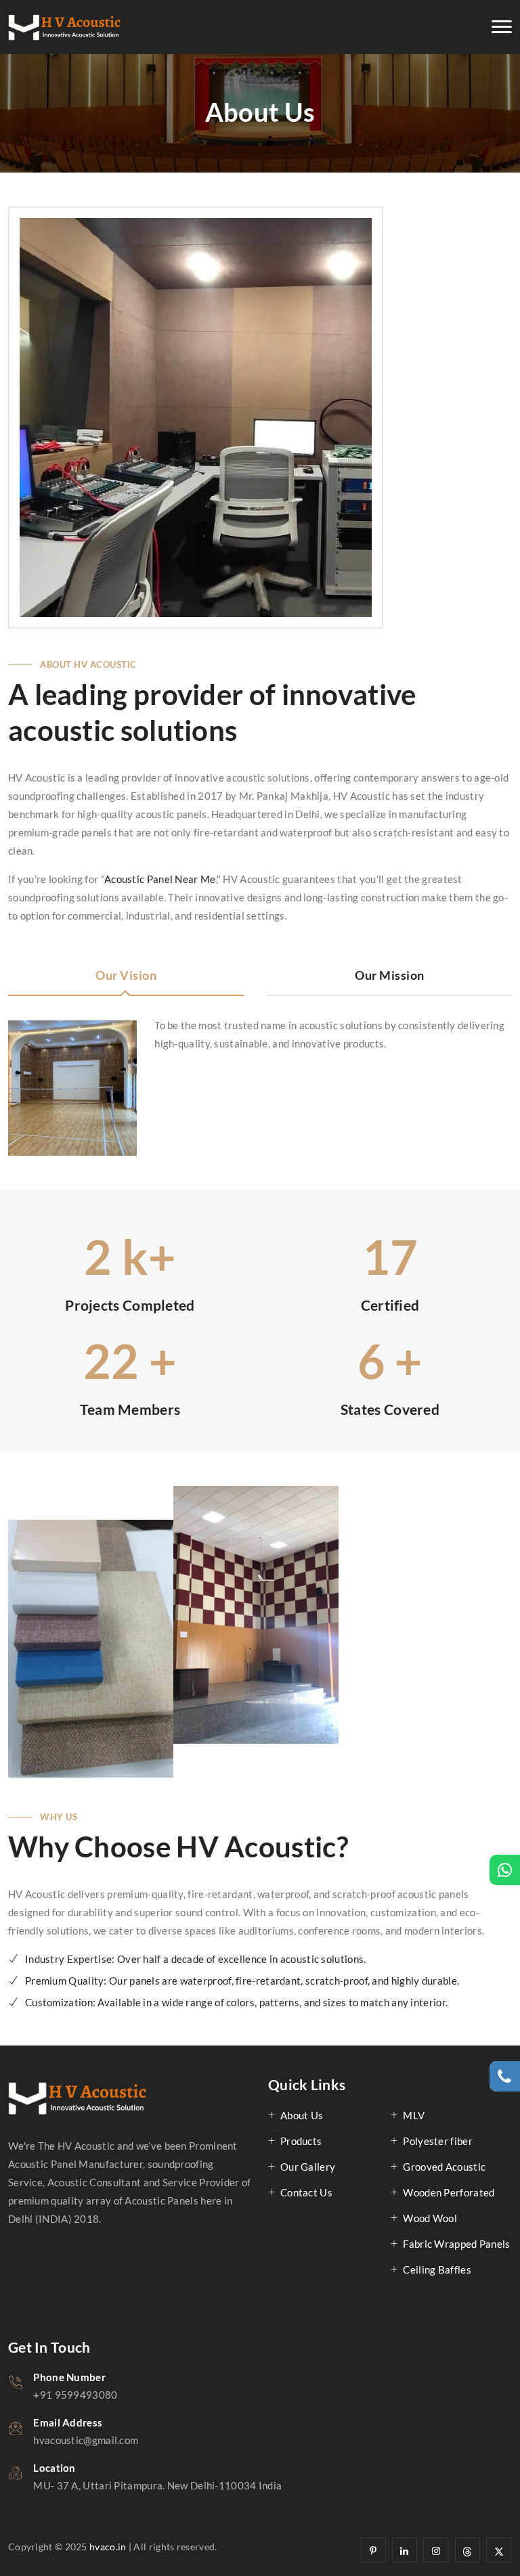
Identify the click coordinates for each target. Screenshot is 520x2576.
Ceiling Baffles (437, 2269)
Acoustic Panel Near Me (160, 879)
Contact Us (306, 2192)
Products (301, 2141)
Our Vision (126, 975)
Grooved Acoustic (444, 2167)
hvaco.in (108, 2547)
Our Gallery (308, 2167)
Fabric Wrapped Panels (456, 2244)
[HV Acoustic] (65, 27)
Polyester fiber (438, 2141)
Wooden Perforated (449, 2192)
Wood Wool (430, 2218)
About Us (302, 2115)
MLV (414, 2115)
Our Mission (390, 975)
